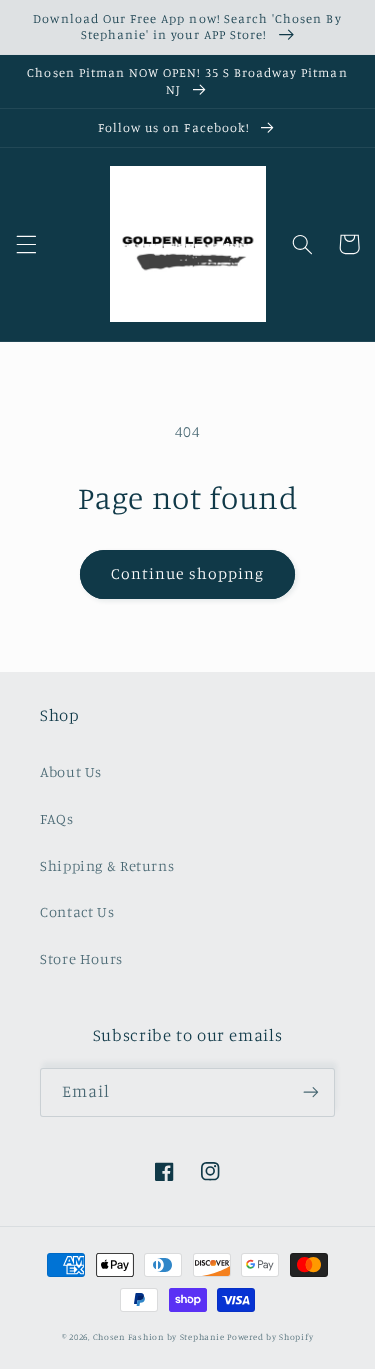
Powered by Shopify (270, 1336)
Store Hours (81, 958)
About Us (71, 771)
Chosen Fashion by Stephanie (159, 1336)
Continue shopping (187, 573)
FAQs (57, 818)
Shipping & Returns (107, 865)
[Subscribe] (311, 1092)
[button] (26, 244)
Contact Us (77, 911)
